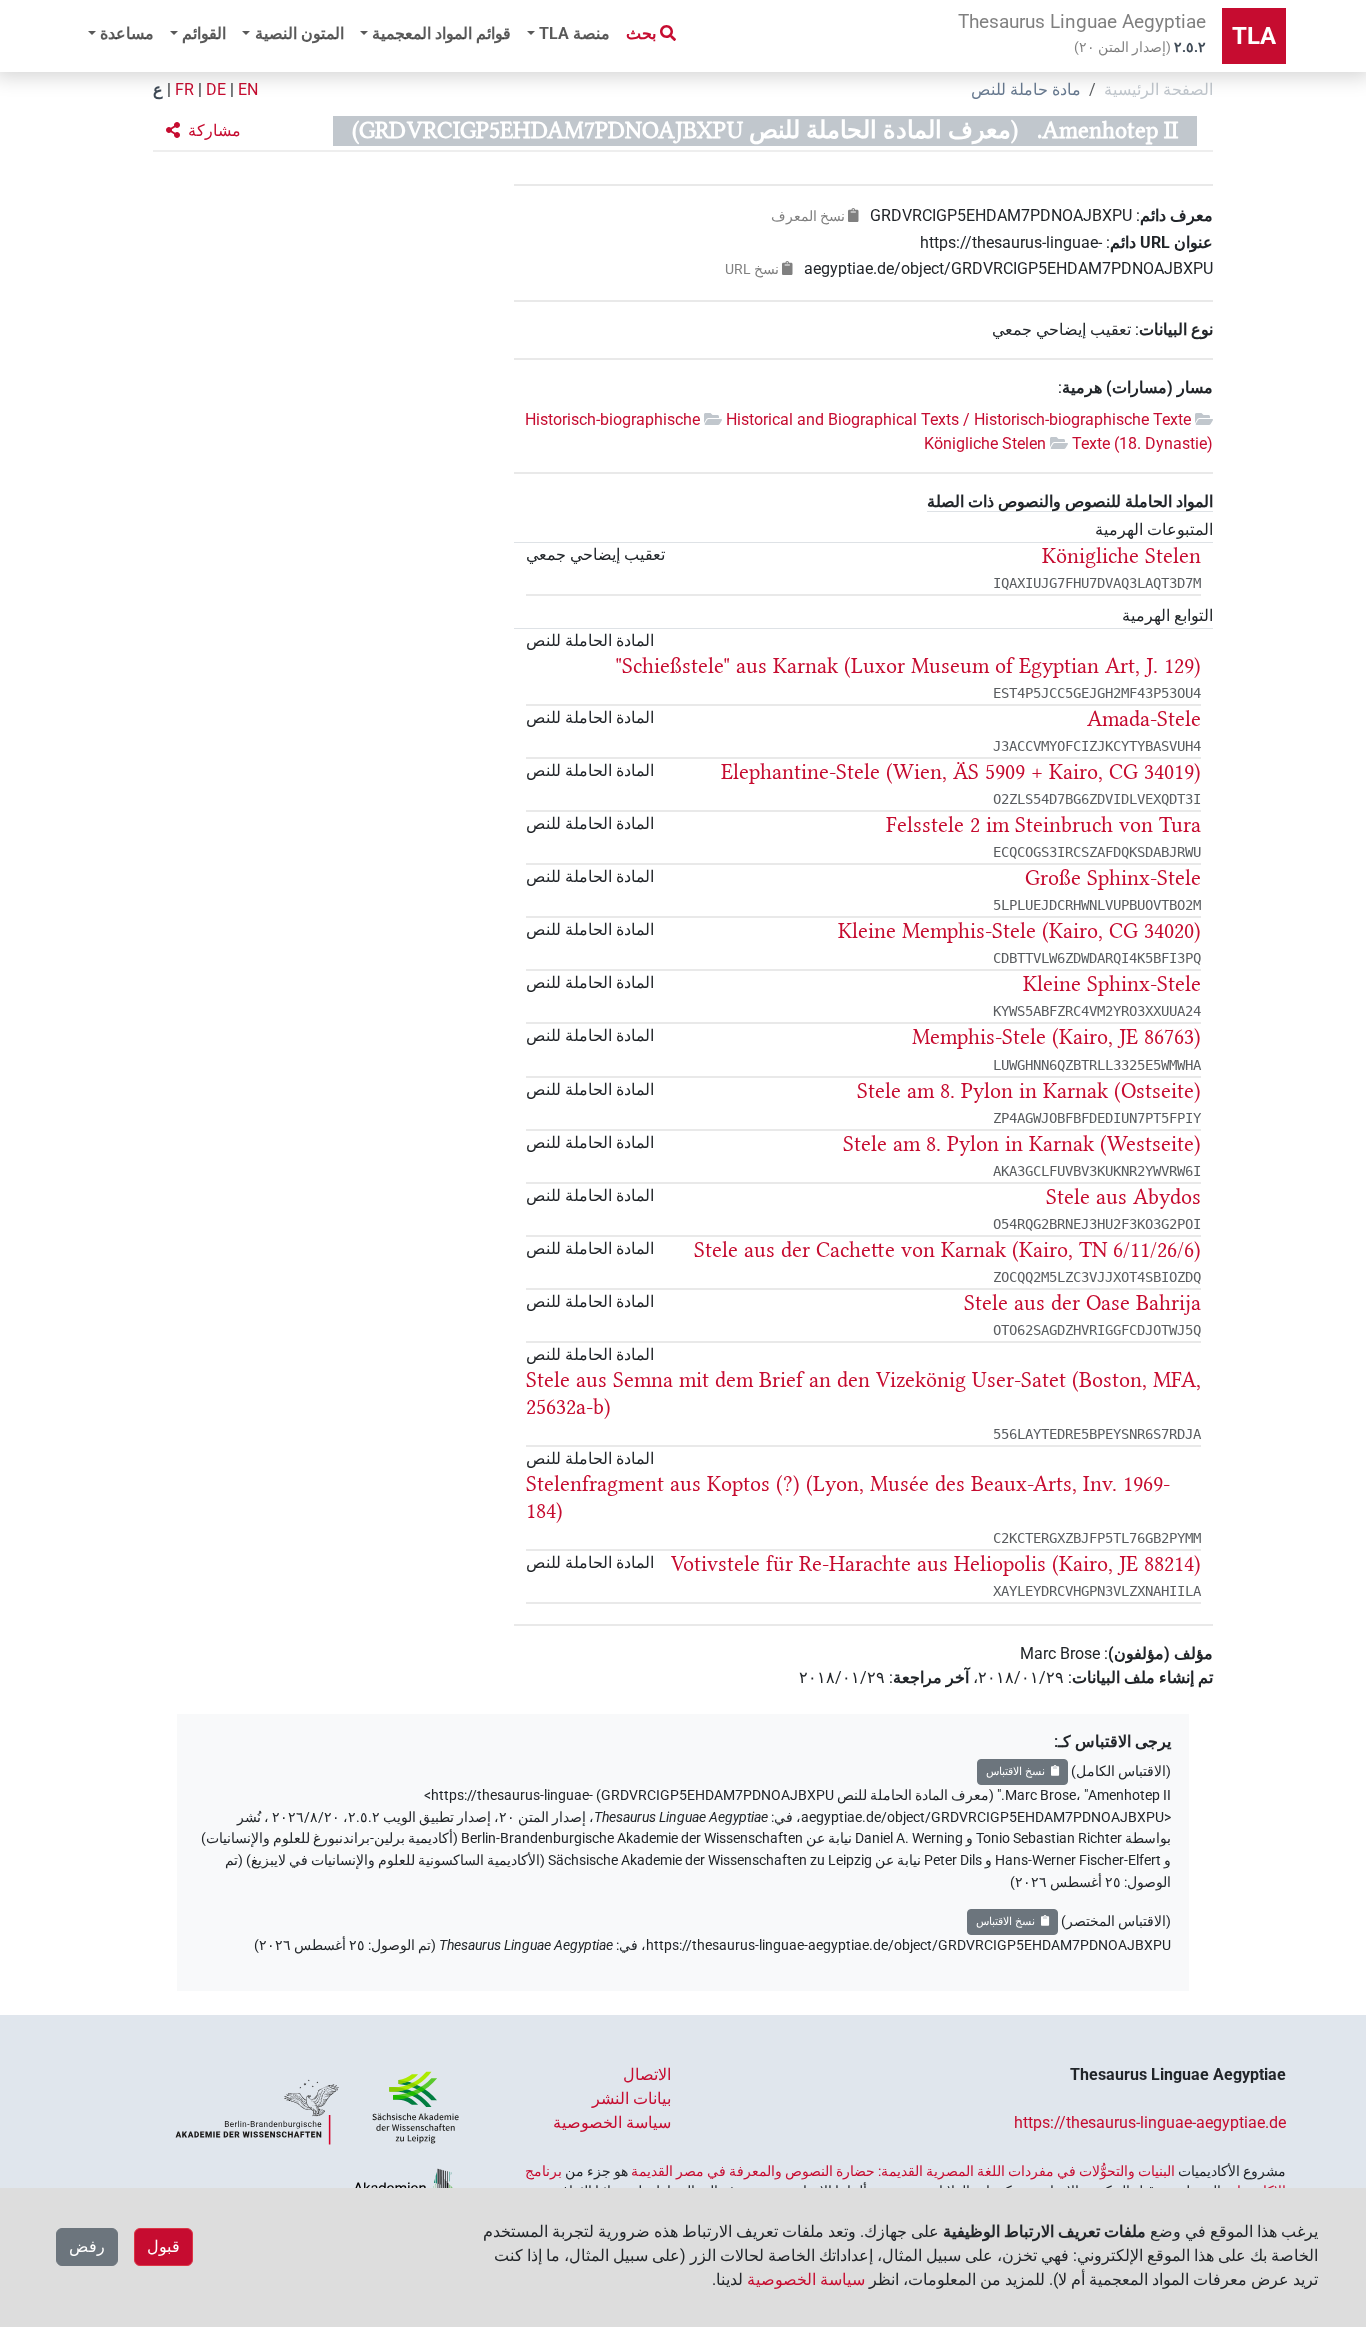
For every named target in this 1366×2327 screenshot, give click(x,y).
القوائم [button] (204, 33)
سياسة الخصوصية (612, 2122)
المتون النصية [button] (299, 33)
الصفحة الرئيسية (1158, 89)
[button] (203, 131)
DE (216, 89)
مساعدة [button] (127, 33)
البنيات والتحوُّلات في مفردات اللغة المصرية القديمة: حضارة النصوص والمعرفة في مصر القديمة (903, 2171)
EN (248, 89)
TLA (1254, 36)
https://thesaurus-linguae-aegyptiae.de (1150, 2122)
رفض (87, 2246)
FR (184, 89)
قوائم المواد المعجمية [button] (441, 33)
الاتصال (647, 2074)
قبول (163, 2246)
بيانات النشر (631, 2098)
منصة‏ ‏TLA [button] (574, 33)
